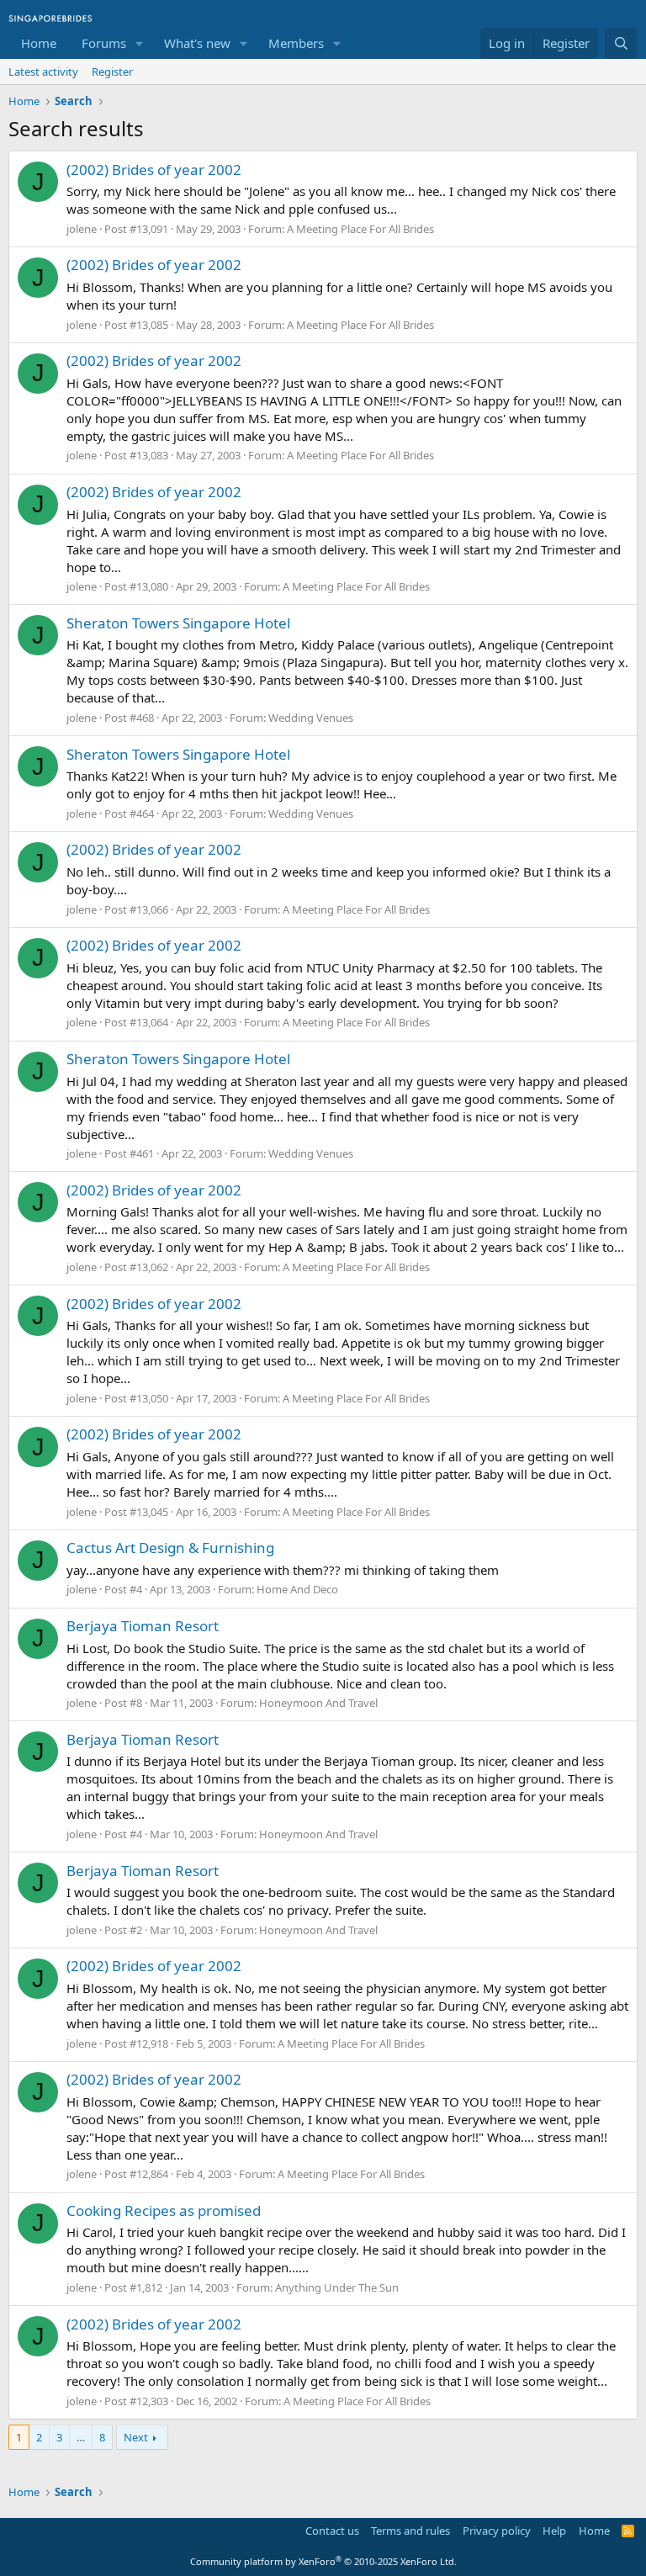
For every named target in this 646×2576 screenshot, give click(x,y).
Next (136, 2437)
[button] (140, 43)
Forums (104, 43)
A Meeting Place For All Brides (360, 229)
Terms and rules (410, 2531)
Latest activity (43, 72)
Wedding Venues (311, 718)
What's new (197, 43)
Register (112, 72)
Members (296, 43)
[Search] (621, 43)
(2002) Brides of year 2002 (154, 170)
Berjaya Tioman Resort (143, 1626)
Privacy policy (497, 2531)
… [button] (81, 2437)
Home (39, 43)
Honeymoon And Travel (318, 1703)
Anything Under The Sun (337, 2287)
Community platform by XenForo (323, 2561)
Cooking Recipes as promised (164, 2210)
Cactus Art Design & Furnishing (170, 1548)
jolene (82, 229)
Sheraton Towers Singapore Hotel (178, 623)
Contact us (332, 2531)
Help (554, 2531)
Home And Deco (297, 1589)
